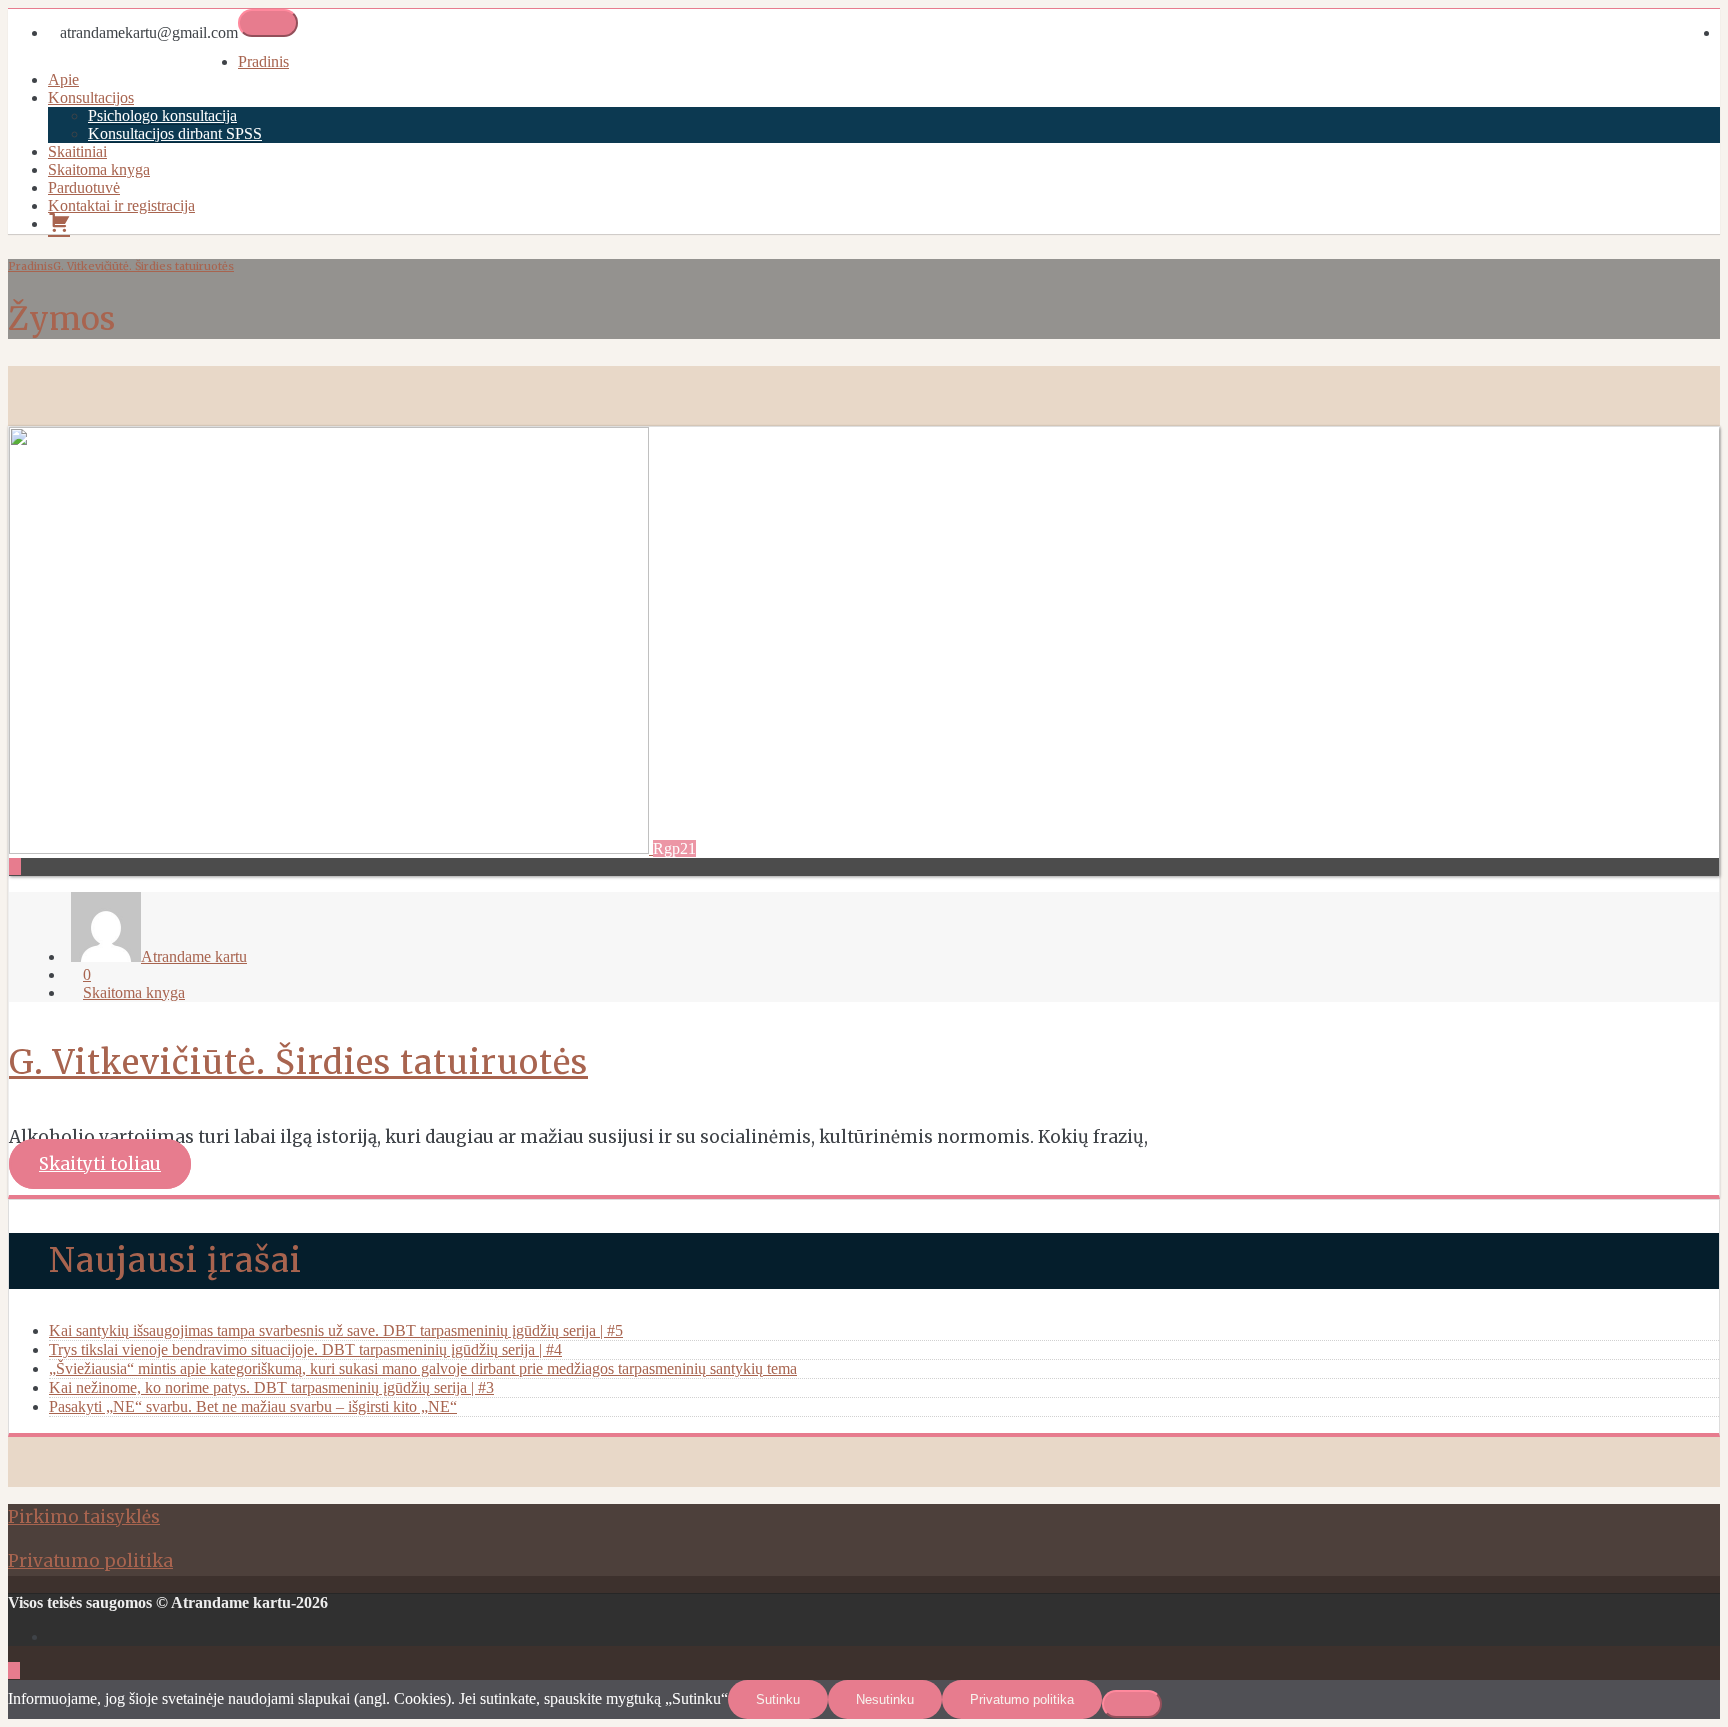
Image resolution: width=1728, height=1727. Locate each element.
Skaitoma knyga (99, 169)
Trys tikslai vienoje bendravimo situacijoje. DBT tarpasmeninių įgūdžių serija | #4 (305, 1349)
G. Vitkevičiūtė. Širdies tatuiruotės (143, 266)
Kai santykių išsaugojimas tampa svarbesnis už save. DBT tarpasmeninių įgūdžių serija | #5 (336, 1330)
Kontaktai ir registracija (121, 205)
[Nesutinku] (1132, 1704)
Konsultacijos (91, 97)
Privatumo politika (90, 1561)
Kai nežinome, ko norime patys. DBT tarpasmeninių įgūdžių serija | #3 (271, 1387)
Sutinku (778, 1699)
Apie (63, 79)
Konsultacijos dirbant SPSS (175, 133)
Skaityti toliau (100, 1164)
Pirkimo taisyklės (84, 1517)
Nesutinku (885, 1699)
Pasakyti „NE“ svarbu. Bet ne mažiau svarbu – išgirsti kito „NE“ (253, 1406)
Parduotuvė (84, 187)
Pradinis (263, 61)
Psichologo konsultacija (162, 115)
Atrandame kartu (194, 956)
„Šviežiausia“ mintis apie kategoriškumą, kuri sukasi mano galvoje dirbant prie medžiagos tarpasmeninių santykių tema (423, 1368)
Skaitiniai (77, 151)
